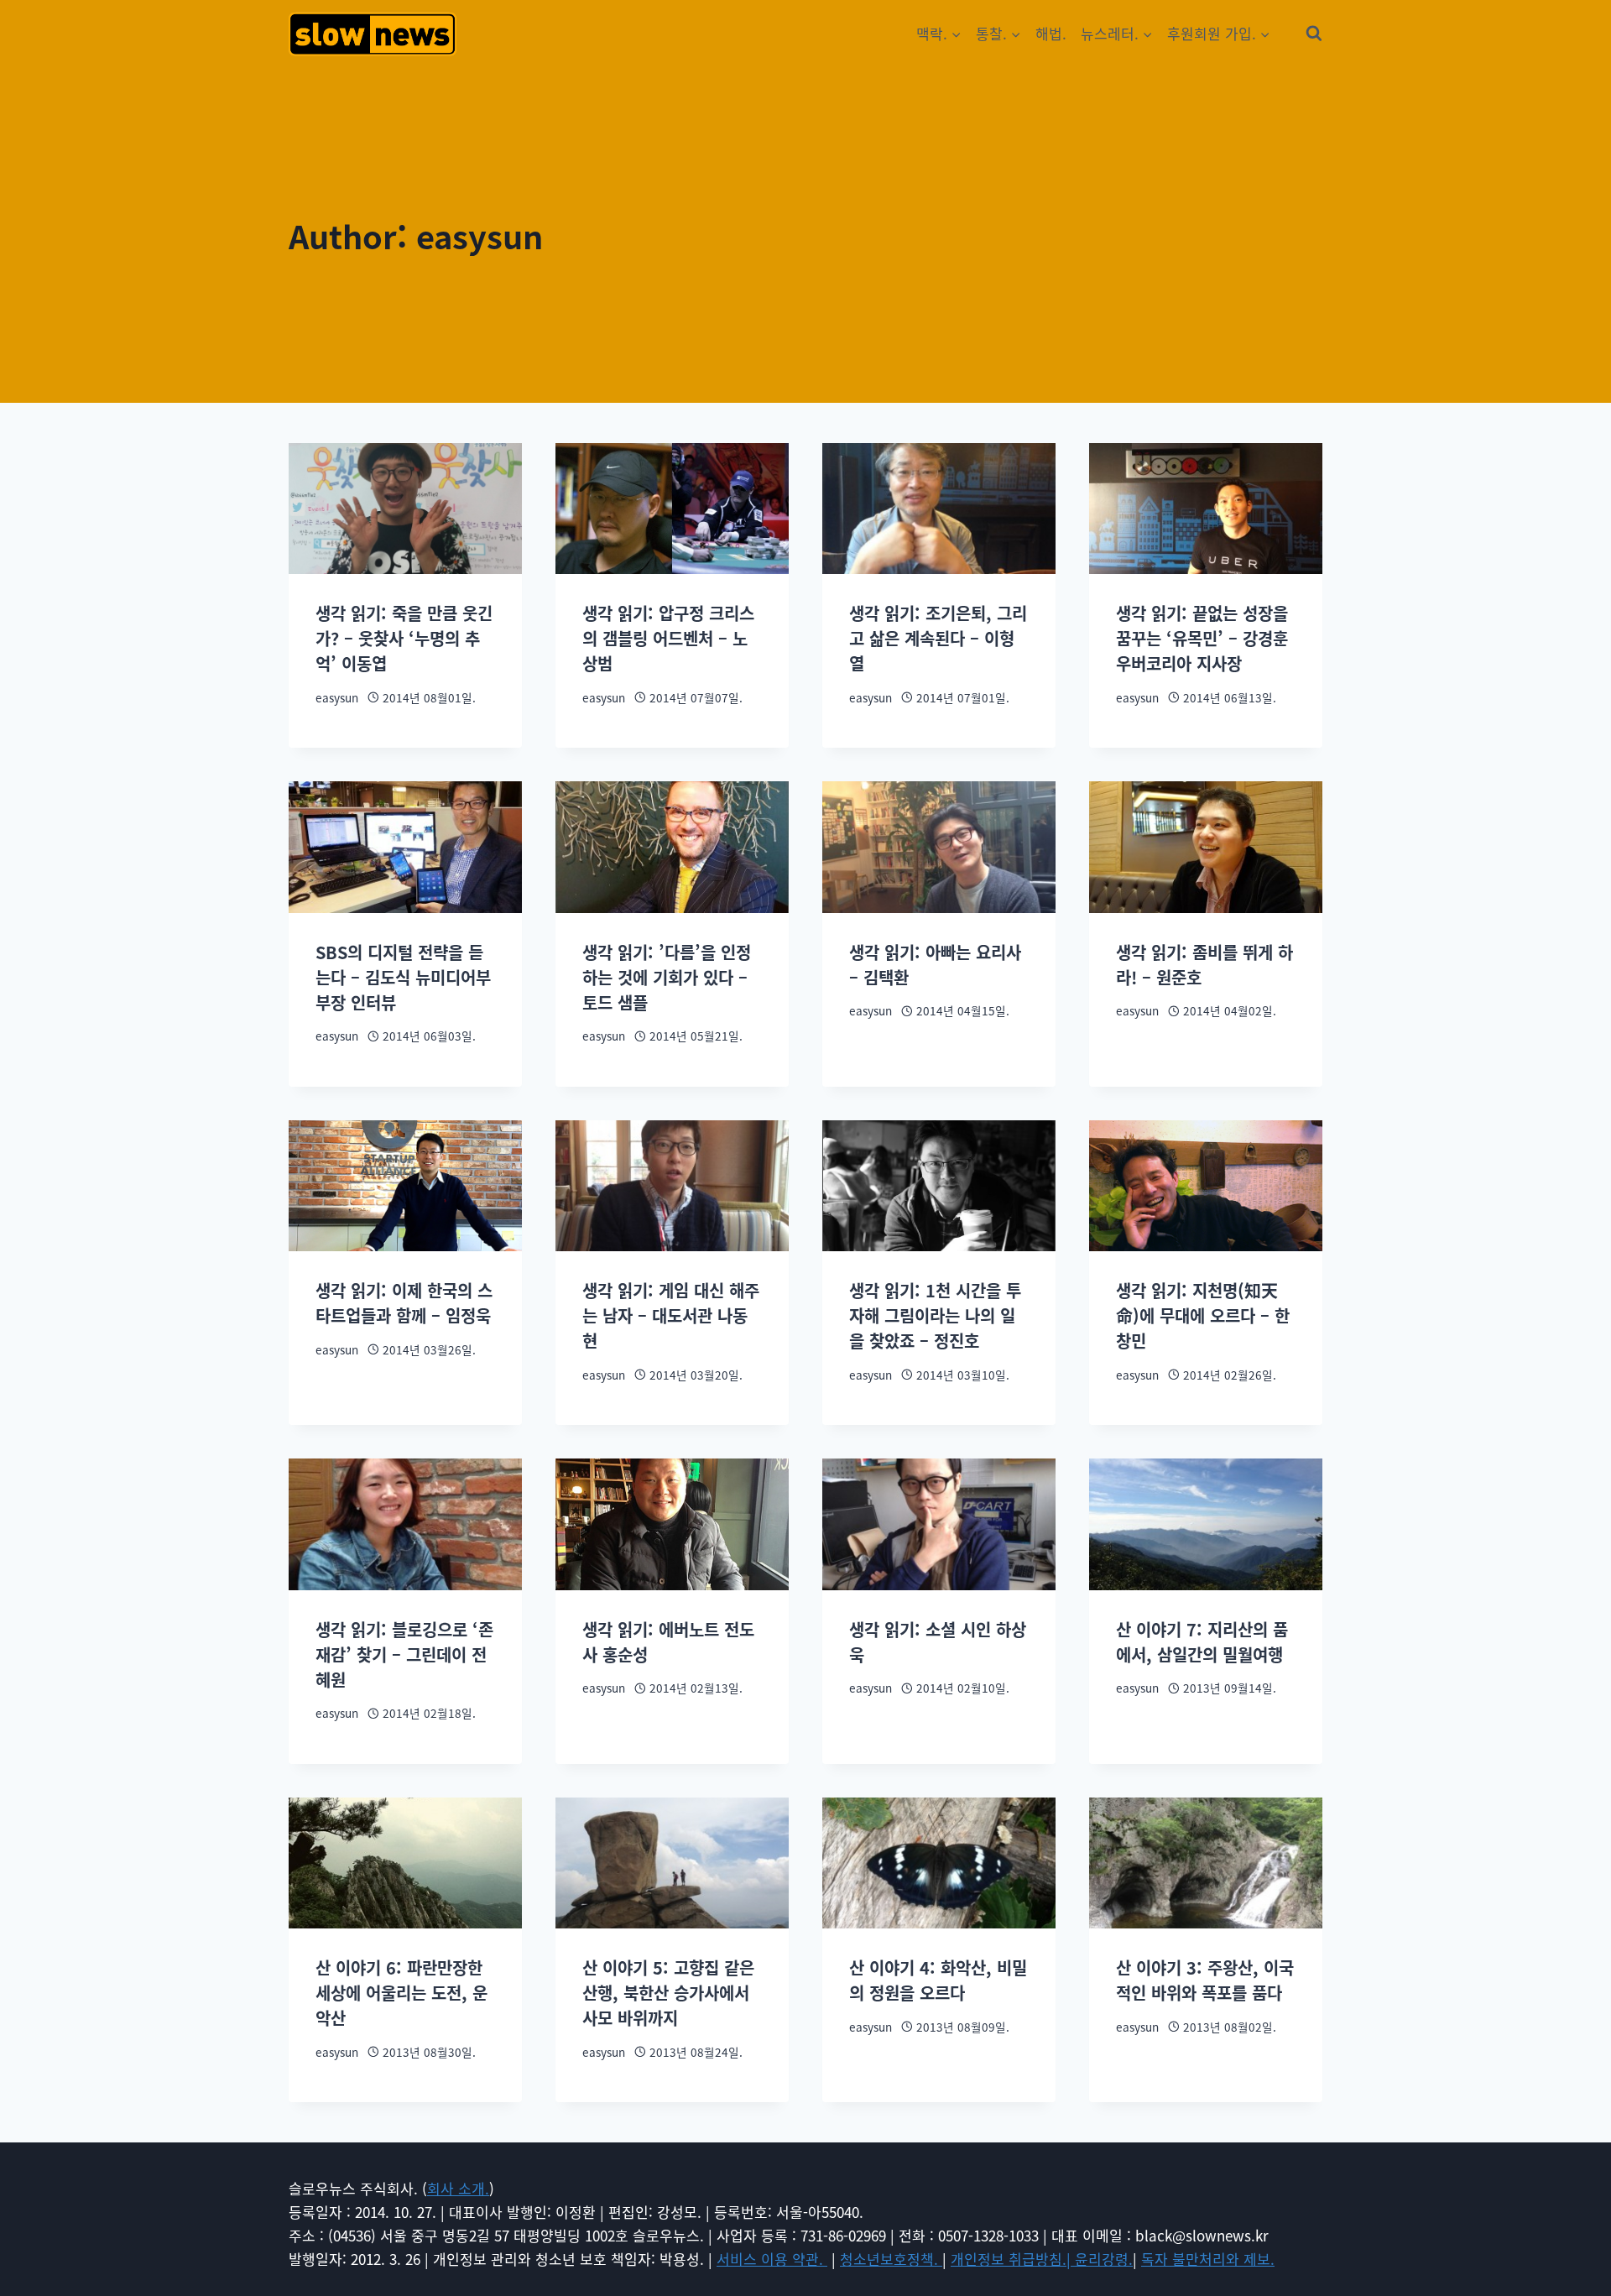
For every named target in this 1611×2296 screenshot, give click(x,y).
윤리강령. (1104, 2259)
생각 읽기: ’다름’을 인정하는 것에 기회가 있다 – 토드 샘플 (667, 977)
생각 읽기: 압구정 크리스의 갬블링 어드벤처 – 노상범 (668, 638)
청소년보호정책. (891, 2259)
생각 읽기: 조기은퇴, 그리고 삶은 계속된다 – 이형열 (938, 638)
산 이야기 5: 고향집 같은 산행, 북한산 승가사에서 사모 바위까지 (668, 1993)
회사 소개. (458, 2188)
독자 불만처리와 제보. (1208, 2259)
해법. (1051, 33)
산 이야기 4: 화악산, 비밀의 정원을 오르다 (938, 1980)
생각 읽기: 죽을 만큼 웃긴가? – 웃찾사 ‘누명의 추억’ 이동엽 (404, 638)
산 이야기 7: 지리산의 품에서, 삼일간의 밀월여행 (1202, 1642)
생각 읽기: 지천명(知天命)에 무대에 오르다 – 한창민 (1203, 1315)
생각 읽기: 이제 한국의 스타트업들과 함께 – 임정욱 (404, 1303)
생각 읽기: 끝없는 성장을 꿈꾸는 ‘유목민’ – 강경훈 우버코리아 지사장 (1202, 638)
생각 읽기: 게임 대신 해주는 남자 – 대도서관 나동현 (671, 1315)
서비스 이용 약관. (772, 2259)
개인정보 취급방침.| (1013, 2259)
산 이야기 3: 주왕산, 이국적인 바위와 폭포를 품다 (1205, 1980)
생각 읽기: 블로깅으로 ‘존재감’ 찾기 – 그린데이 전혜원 (404, 1654)
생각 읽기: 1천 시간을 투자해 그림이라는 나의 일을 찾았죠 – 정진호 (935, 1315)
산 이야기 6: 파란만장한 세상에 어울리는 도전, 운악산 (401, 1993)
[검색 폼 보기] (1314, 34)
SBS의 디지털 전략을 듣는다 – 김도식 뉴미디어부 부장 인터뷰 (403, 977)
